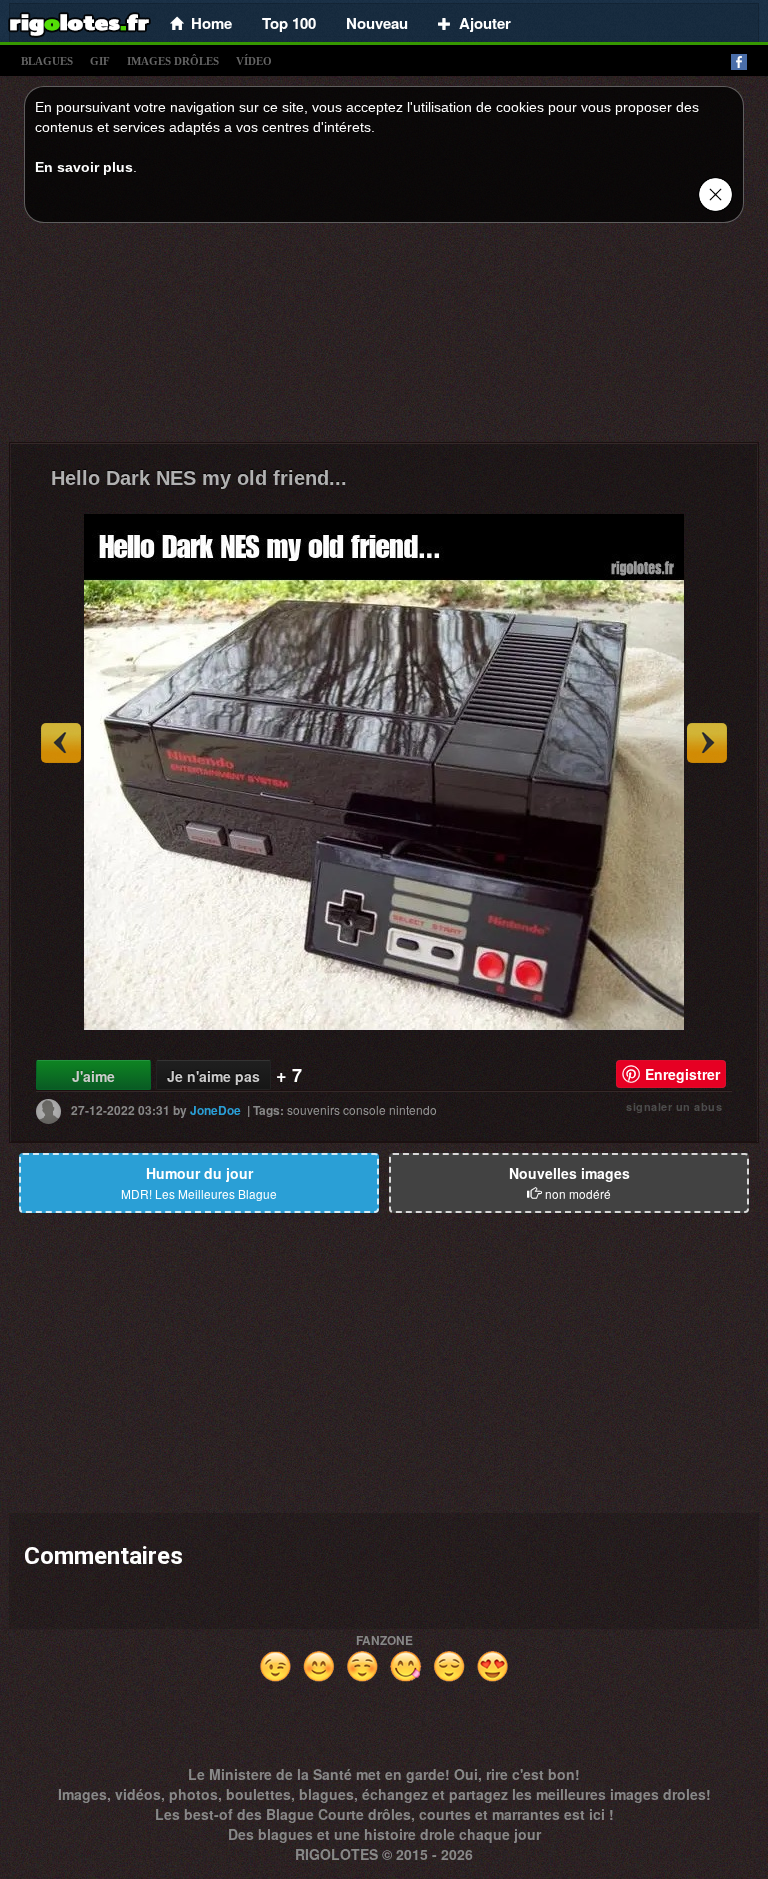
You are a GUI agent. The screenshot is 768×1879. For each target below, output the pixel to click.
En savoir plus (84, 167)
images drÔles (173, 61)
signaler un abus (674, 1106)
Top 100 (289, 23)
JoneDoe (215, 1110)
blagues (47, 61)
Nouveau (377, 23)
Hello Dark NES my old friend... (199, 478)
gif (100, 61)
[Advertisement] (384, 338)
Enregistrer (682, 1074)
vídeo (254, 61)
